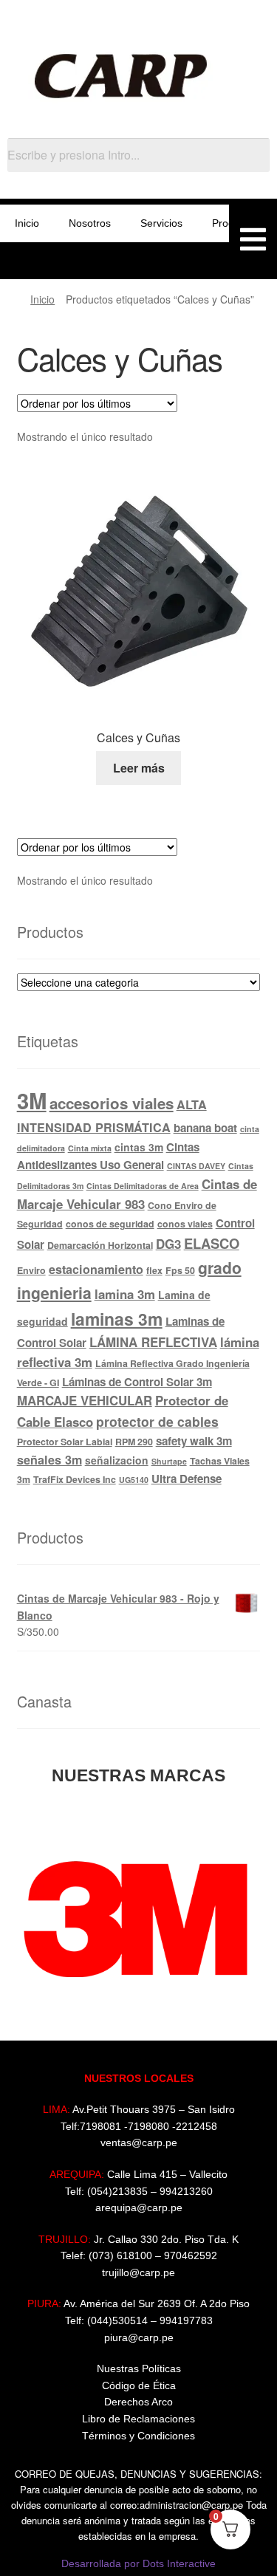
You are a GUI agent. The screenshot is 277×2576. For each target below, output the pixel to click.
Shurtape (169, 1461)
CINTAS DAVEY (196, 1166)
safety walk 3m (194, 1441)
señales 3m (49, 1460)
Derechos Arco (138, 2402)
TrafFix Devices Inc (75, 1479)
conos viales (185, 1224)
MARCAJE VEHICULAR (85, 1400)
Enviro (31, 1270)
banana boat (205, 1128)
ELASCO (212, 1243)
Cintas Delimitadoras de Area (143, 1186)
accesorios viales (112, 1103)
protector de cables (157, 1421)
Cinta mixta (90, 1148)
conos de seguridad (110, 1224)
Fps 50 (180, 1270)
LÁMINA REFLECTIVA (153, 1342)
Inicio (27, 223)
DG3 (168, 1244)
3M (32, 1100)
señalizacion (117, 1460)
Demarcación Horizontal (100, 1245)
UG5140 (134, 1480)
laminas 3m (117, 1319)
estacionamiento (96, 1269)
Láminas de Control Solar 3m (137, 1382)
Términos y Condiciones (138, 2436)
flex (154, 1270)
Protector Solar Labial (65, 1442)
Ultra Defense (187, 1479)
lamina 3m (125, 1294)
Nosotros (90, 223)
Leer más (139, 768)
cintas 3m (139, 1147)
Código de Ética (139, 2385)
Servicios (161, 223)
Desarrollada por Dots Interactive (138, 2563)
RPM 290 (134, 1442)
